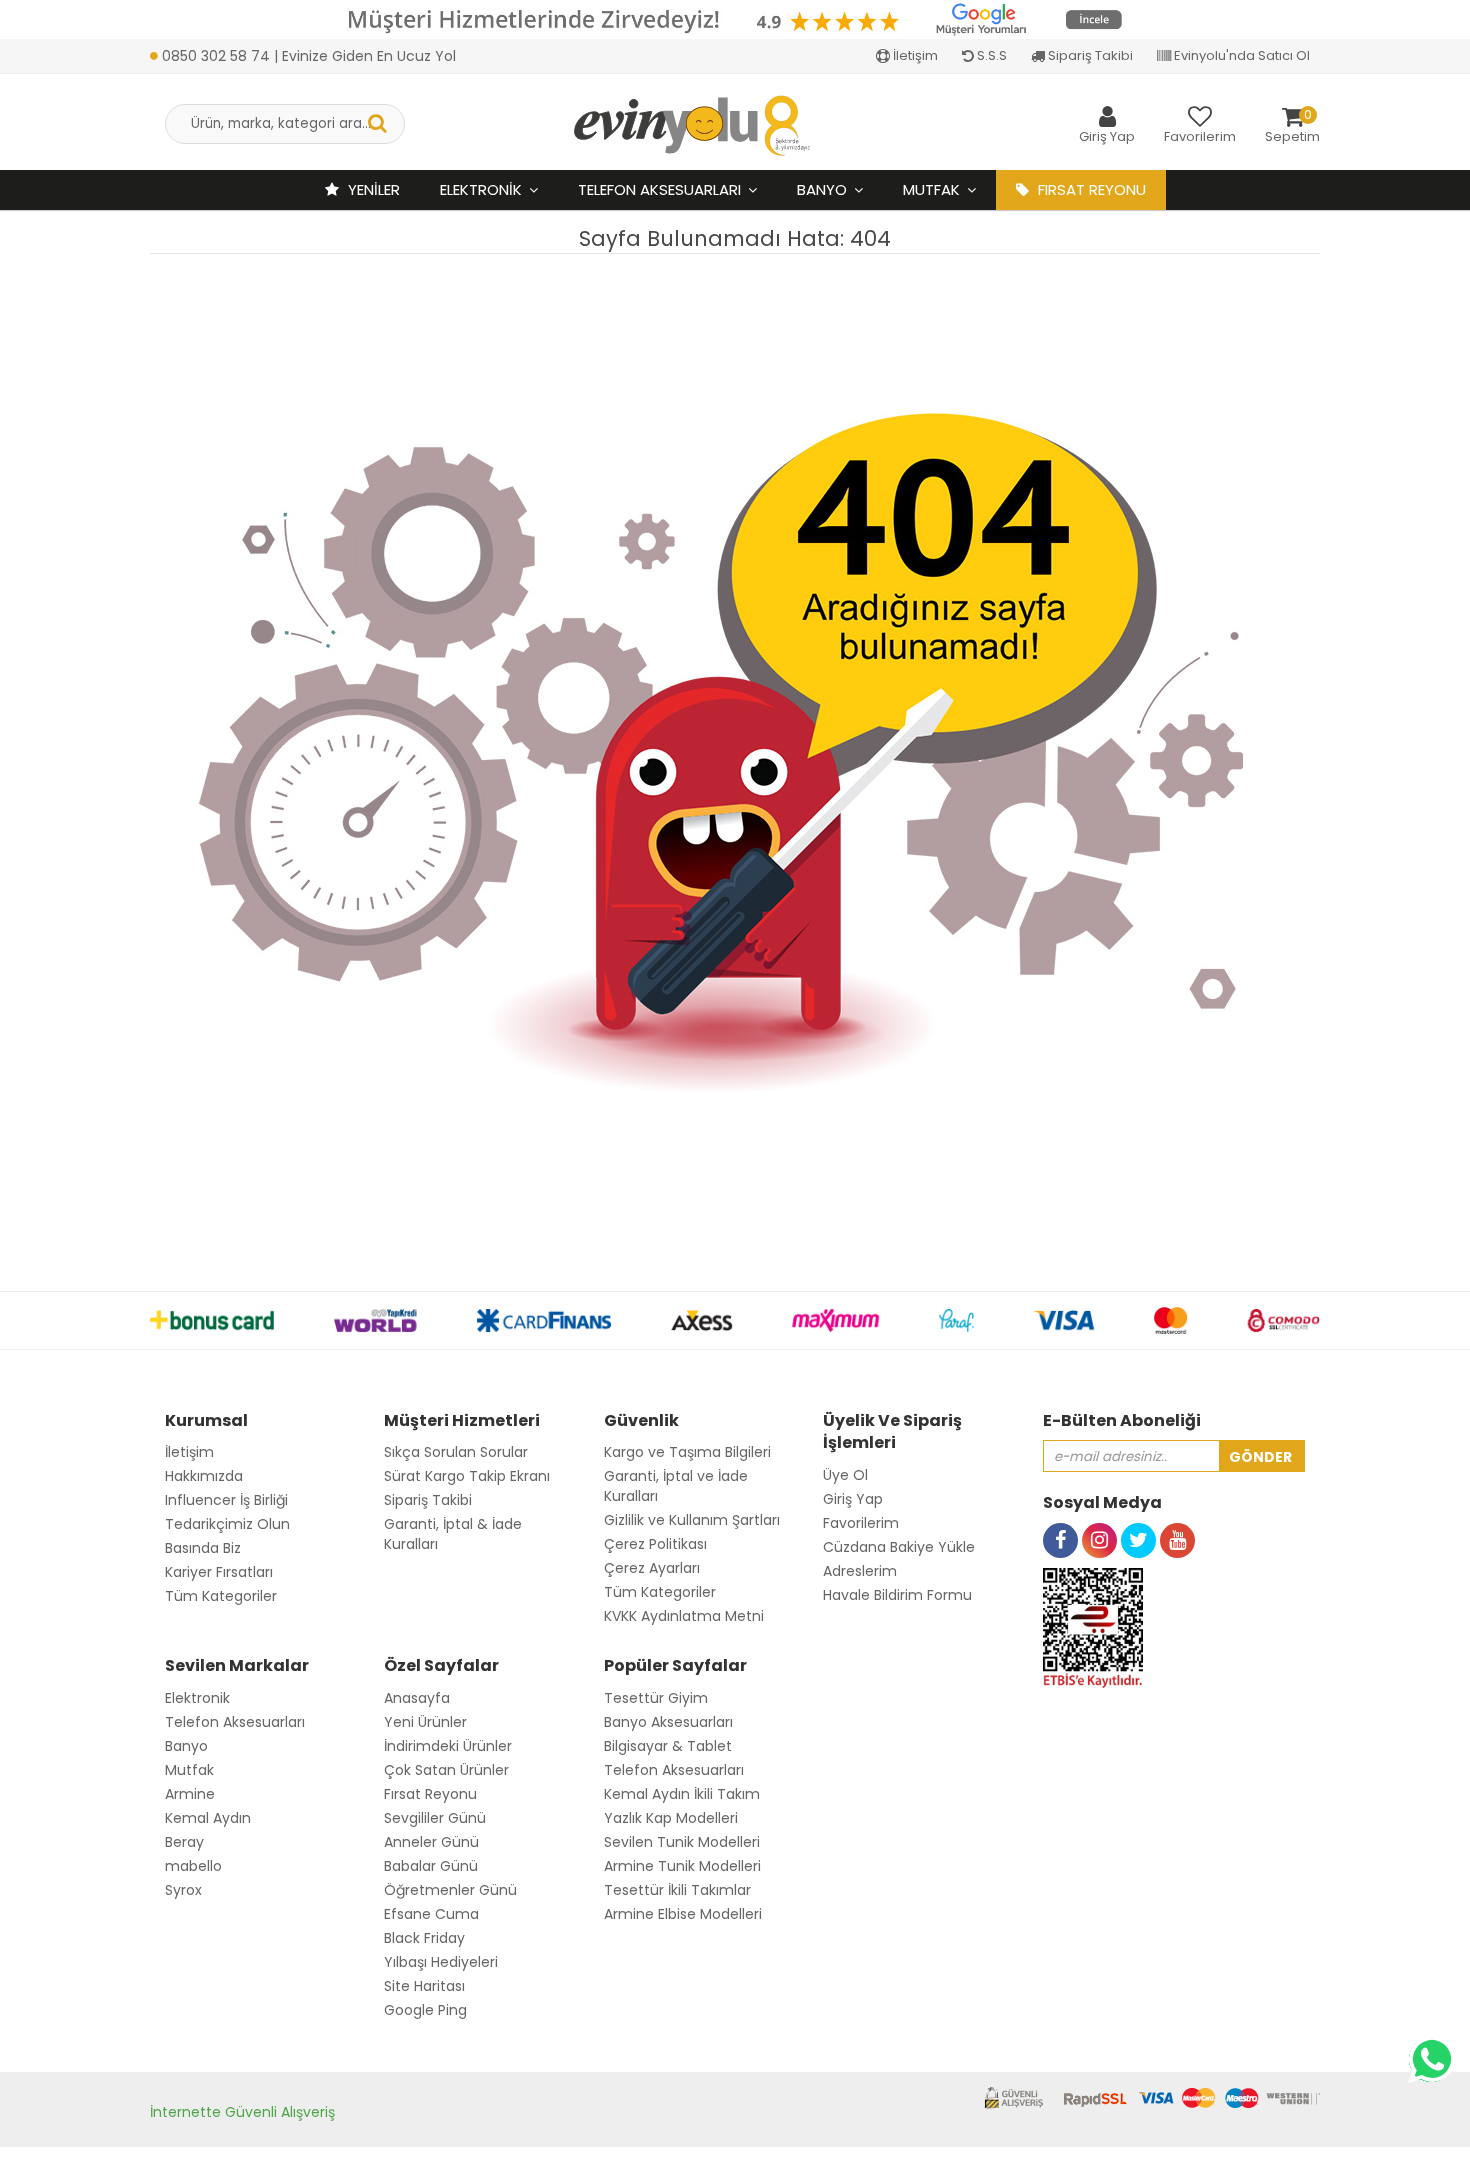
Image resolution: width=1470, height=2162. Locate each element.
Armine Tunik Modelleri (682, 1866)
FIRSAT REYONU (1090, 189)
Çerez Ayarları (652, 1568)
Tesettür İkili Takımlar (677, 1890)
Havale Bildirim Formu (897, 1595)
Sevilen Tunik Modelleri (682, 1842)
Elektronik (481, 189)
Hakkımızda (204, 1476)
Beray (184, 1842)
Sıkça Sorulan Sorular (456, 1452)
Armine (190, 1794)
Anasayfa (417, 1698)
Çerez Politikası (655, 1544)
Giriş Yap (853, 1499)
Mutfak (931, 189)
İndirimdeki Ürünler (448, 1746)
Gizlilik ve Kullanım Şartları (692, 1520)
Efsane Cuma (431, 1914)
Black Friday (424, 1938)
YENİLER (372, 189)
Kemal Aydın (208, 1818)
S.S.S (990, 55)
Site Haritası (424, 1986)
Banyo (822, 189)
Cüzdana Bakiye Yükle (899, 1547)
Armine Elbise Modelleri (683, 1914)
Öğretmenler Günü (450, 1890)
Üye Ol (845, 1475)
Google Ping (425, 2010)
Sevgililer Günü (435, 1818)
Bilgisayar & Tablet (668, 1746)
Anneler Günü (431, 1842)
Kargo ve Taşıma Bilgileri (687, 1452)
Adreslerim (860, 1571)
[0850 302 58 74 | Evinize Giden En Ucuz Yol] (303, 34)
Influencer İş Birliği (226, 1500)
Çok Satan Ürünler (446, 1770)
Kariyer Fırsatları (219, 1572)
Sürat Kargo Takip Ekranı (467, 1476)
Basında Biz (203, 1548)
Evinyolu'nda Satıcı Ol (1240, 55)
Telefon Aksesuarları (659, 189)
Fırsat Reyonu (430, 1794)
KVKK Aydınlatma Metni (684, 1616)
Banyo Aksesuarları (668, 1722)
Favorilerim (861, 1523)
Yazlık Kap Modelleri (671, 1818)
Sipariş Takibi (1089, 55)
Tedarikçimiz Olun (227, 1524)
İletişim (914, 55)
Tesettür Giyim (656, 1698)
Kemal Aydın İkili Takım (682, 1794)
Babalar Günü (431, 1866)
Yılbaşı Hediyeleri (441, 1962)
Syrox (183, 1890)
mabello (193, 1866)
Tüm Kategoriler (221, 1596)
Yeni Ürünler (425, 1722)
